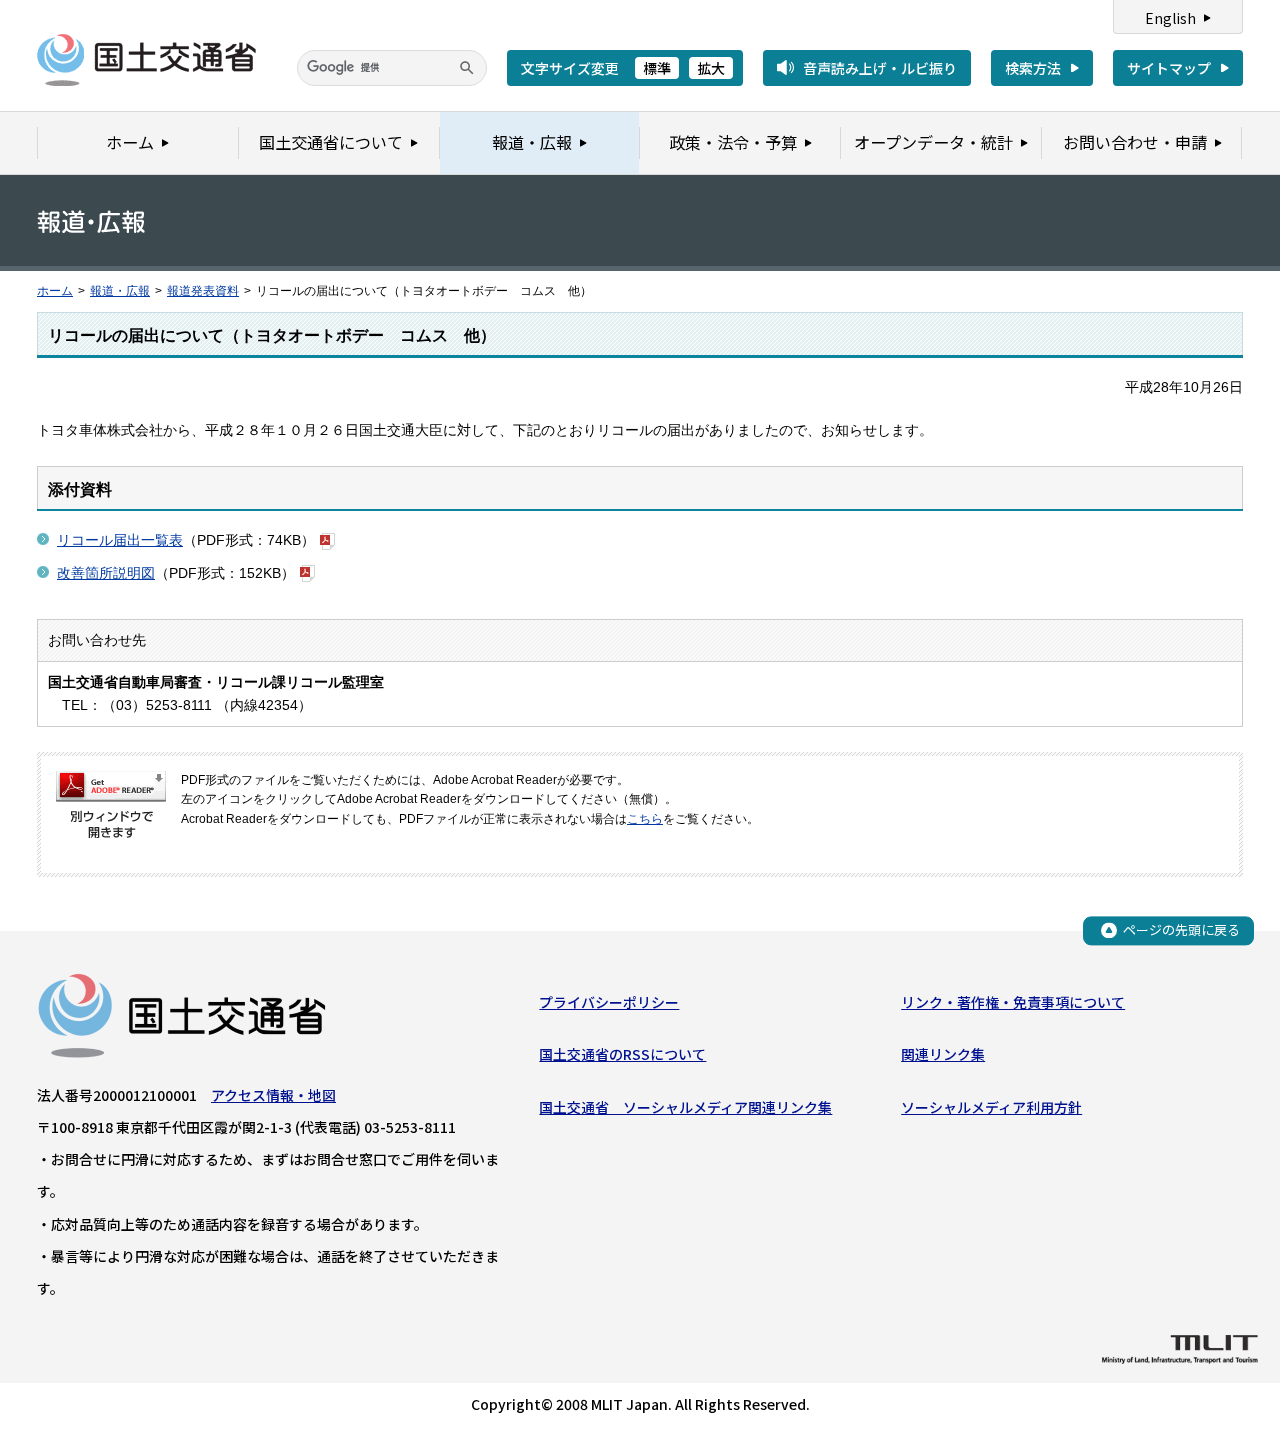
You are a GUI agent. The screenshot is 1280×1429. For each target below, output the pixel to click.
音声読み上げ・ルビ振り (880, 68)
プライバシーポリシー (609, 1002)
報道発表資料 (203, 291)
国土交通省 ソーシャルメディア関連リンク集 (685, 1107)
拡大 (711, 68)
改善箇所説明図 (106, 573)
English (1170, 18)
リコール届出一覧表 (120, 540)
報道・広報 (120, 291)
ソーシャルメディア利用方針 (991, 1107)
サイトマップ (1169, 68)
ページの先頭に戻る (1181, 929)
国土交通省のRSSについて (622, 1054)
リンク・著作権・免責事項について (1013, 1002)
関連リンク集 (943, 1054)
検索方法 (1033, 68)
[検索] (467, 68)
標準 (657, 68)
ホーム (55, 291)
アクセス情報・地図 (273, 1095)
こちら (645, 819)
